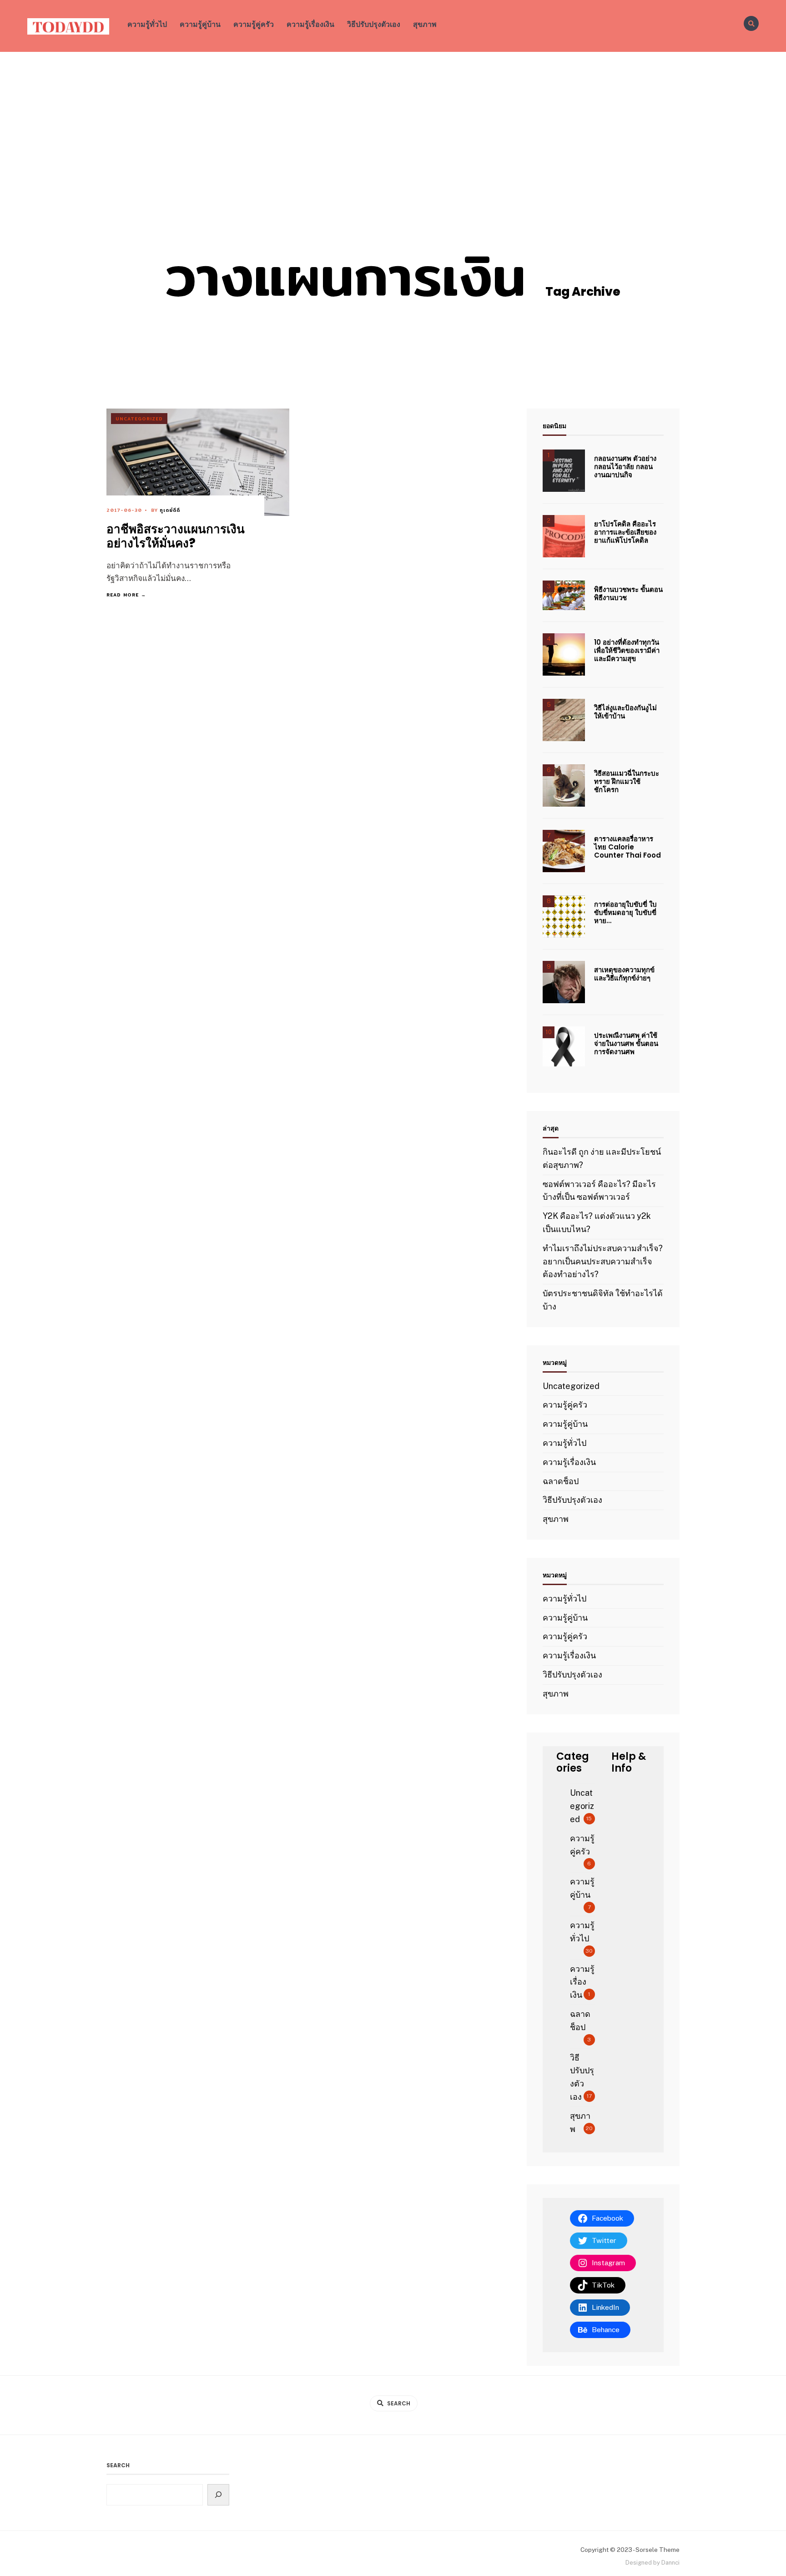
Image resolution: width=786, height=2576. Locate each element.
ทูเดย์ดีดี (170, 510)
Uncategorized (139, 419)
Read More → (126, 595)
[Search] (219, 2495)
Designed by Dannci (652, 2563)
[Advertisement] (393, 120)
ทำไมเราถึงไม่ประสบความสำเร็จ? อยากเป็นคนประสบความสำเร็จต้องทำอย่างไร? (603, 1261)
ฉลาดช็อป (561, 1481)
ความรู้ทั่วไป (147, 24)
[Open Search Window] (751, 23)
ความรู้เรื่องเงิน (310, 24)
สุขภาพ (425, 24)
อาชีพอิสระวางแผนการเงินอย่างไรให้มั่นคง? (176, 536)
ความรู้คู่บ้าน (200, 24)
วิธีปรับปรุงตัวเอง (374, 24)
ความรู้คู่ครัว (254, 24)
